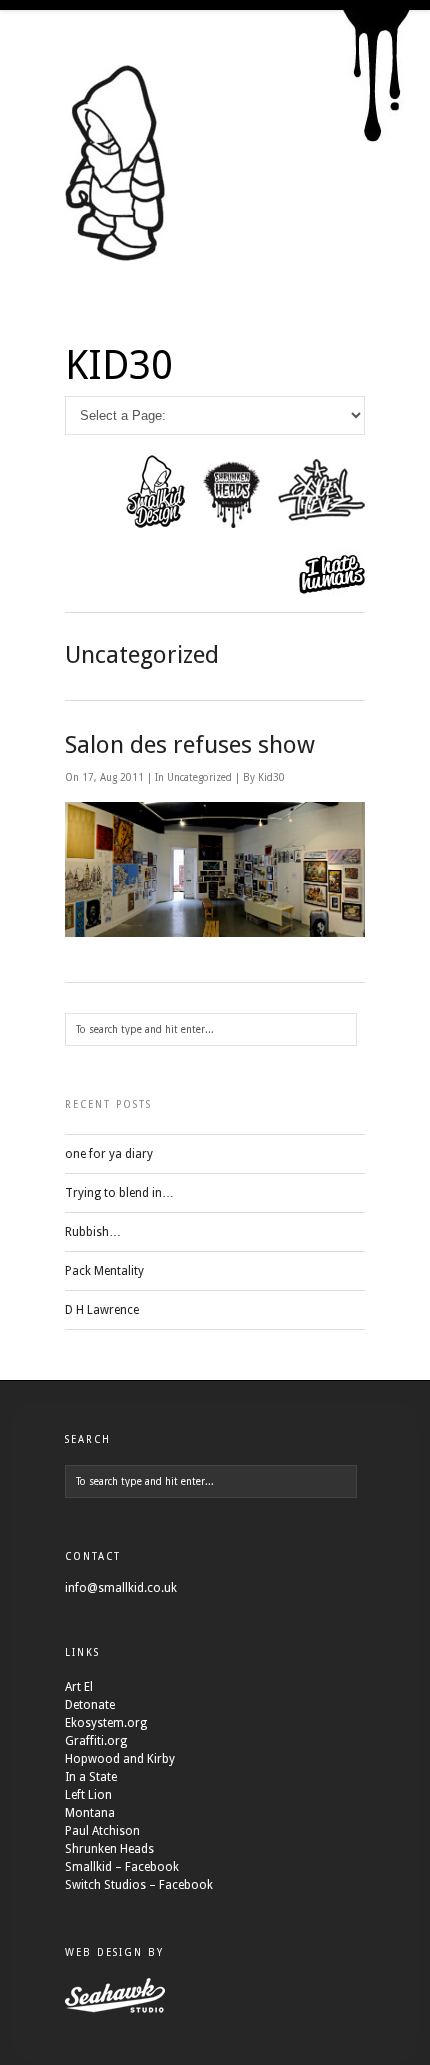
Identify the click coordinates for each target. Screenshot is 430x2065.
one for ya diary (109, 1154)
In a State (91, 1777)
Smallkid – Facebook (122, 1867)
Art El (79, 1687)
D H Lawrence (102, 1310)
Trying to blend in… (119, 1193)
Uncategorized (199, 777)
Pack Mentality (104, 1271)
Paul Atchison (102, 1831)
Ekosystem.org (106, 1723)
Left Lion (88, 1795)
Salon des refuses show (190, 745)
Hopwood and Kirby (120, 1759)
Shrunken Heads (109, 1849)
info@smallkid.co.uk (121, 1588)
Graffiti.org (96, 1741)
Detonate (90, 1705)
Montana (90, 1813)
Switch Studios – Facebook (139, 1885)
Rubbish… (93, 1232)
